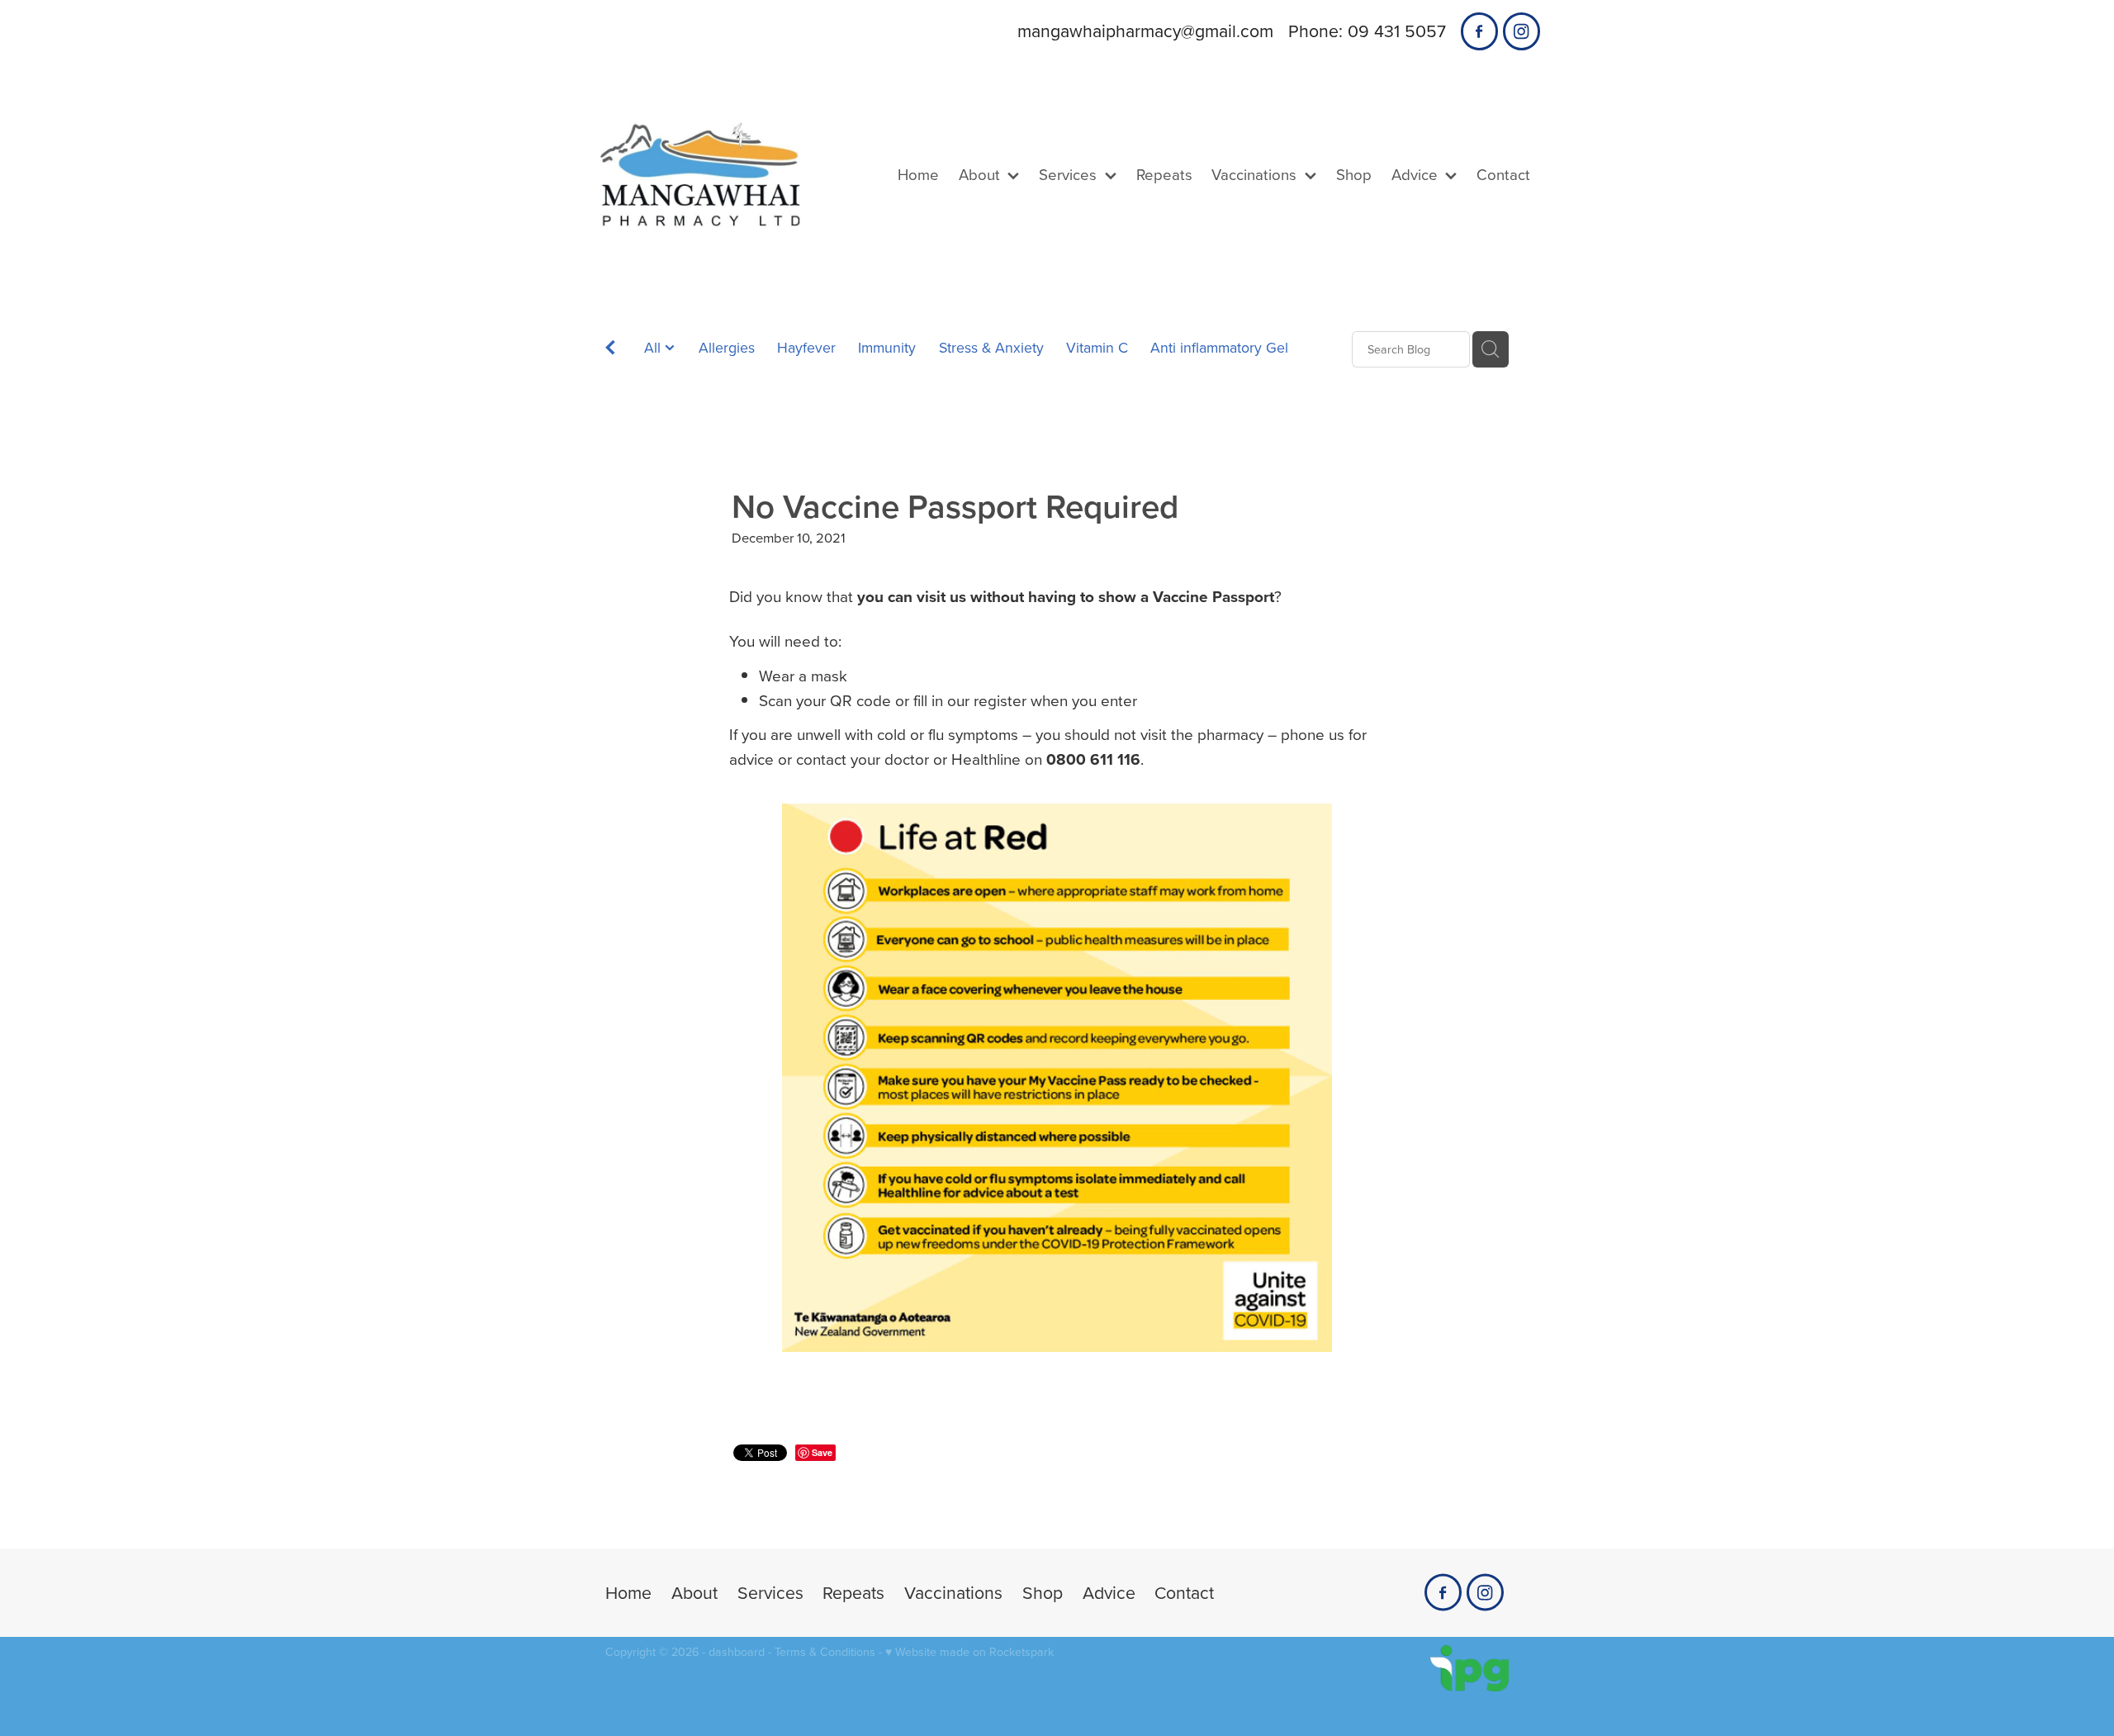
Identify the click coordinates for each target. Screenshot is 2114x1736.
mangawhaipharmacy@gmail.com (1145, 31)
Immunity (887, 347)
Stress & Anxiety (991, 347)
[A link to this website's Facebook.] (1479, 31)
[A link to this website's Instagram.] (1522, 31)
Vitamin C (1097, 347)
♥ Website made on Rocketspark (969, 1652)
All (654, 347)
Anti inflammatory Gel (1219, 347)
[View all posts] (610, 351)
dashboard (737, 1652)
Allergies (727, 347)
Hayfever (806, 347)
